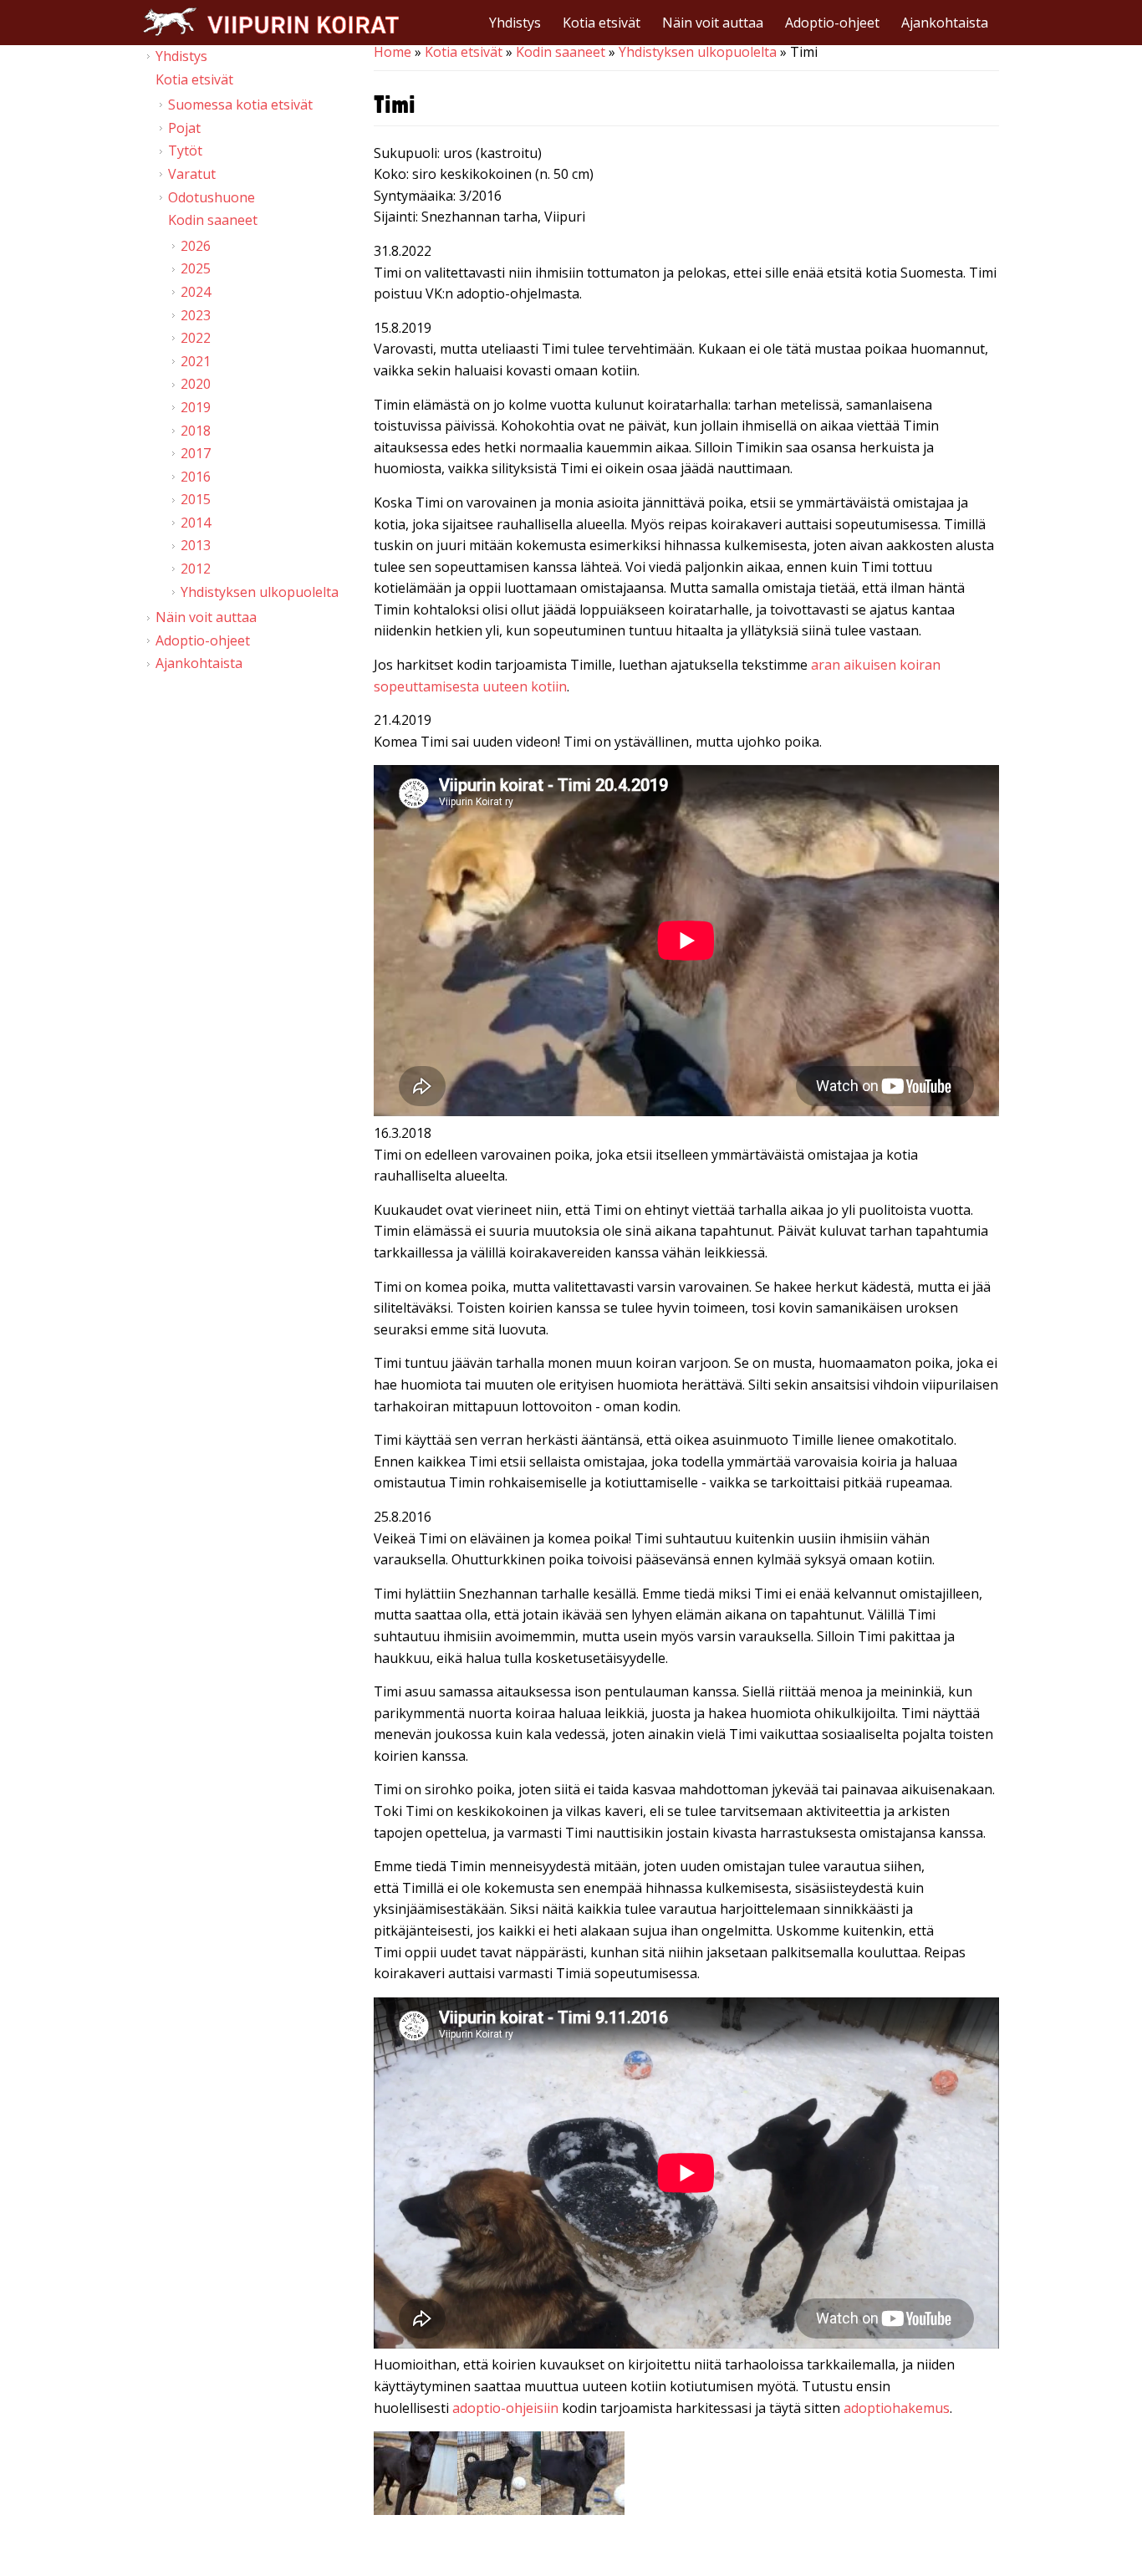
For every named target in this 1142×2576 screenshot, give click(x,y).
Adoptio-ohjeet (832, 23)
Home (393, 52)
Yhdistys (515, 23)
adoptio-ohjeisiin (505, 2408)
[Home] (271, 21)
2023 (196, 315)
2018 (196, 431)
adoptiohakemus (897, 2408)
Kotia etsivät (602, 23)
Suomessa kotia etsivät (240, 105)
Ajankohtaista (945, 23)
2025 (196, 268)
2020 (196, 384)
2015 (196, 499)
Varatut (192, 174)
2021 (196, 361)
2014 (196, 523)
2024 (196, 292)
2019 (196, 407)
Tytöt (185, 150)
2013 (196, 545)
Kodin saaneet (561, 52)
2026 (196, 246)
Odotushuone (212, 197)
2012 (196, 569)
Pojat (184, 128)
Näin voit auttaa (713, 23)
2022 (196, 338)
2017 (196, 453)
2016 (196, 477)
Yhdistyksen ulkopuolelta (698, 52)
